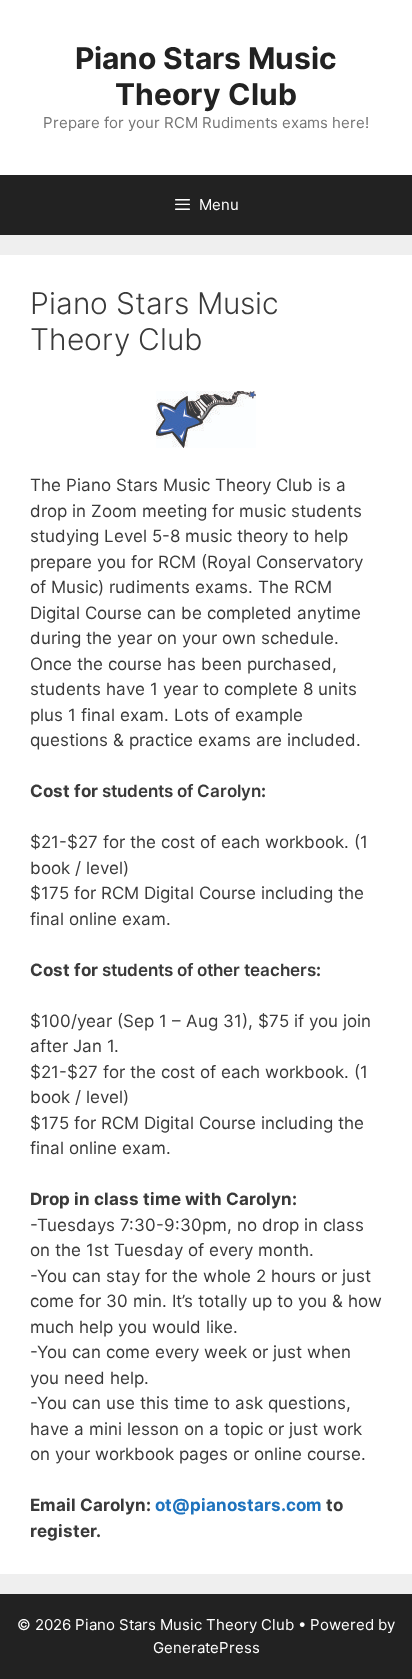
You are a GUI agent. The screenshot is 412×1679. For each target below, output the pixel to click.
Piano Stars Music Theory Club (206, 76)
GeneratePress (206, 1647)
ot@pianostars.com (238, 1505)
